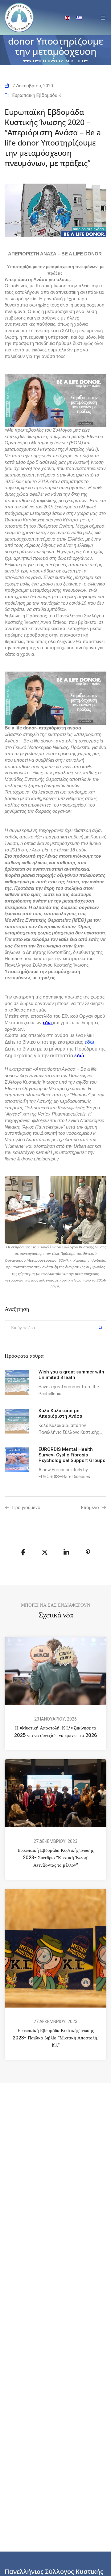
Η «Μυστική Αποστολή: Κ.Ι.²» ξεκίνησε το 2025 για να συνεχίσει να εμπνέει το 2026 (56, 1732)
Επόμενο (90, 1508)
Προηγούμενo (26, 1508)
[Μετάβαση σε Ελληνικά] (79, 18)
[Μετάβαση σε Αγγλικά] (68, 18)
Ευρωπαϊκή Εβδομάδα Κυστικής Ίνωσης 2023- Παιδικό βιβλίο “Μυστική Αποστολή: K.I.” (55, 2038)
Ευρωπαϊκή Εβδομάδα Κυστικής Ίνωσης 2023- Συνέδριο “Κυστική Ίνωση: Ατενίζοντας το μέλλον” (56, 1858)
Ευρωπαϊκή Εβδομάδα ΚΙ (37, 95)
